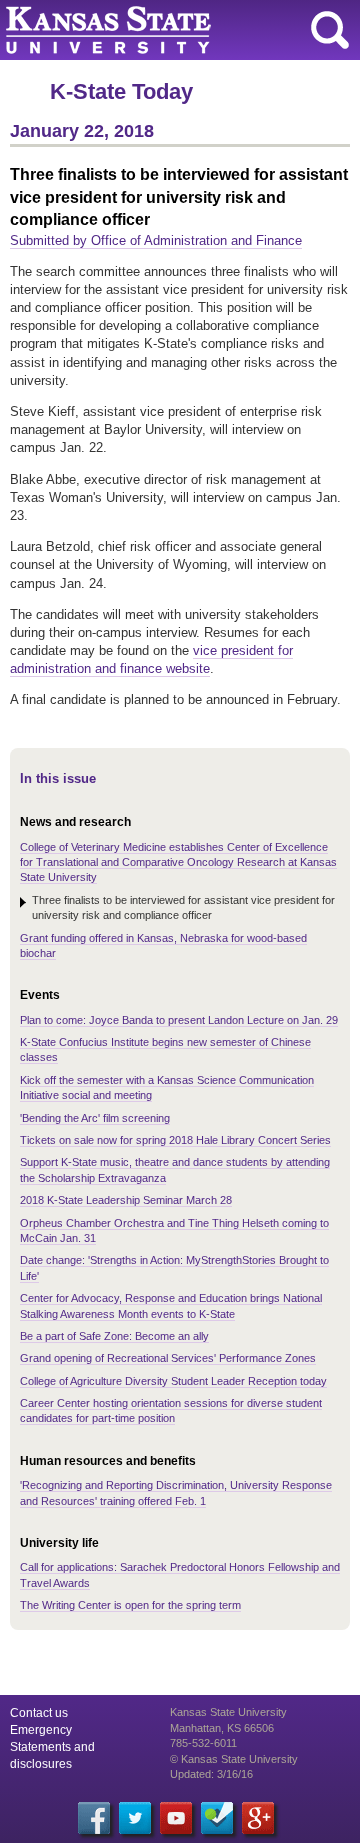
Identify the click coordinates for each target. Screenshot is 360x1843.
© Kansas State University (234, 1759)
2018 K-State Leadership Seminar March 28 (126, 1200)
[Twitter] (135, 1818)
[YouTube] (176, 1818)
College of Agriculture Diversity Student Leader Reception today (173, 1381)
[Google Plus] (258, 1818)
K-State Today (121, 91)
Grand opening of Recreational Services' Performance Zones (168, 1358)
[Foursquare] (217, 1818)
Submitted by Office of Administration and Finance (156, 240)
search (330, 30)
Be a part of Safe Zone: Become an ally (114, 1336)
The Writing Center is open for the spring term (130, 1605)
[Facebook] (94, 1818)
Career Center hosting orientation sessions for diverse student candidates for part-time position (171, 1410)
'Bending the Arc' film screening (95, 1118)
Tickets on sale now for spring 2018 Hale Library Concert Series (175, 1140)
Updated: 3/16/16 (211, 1774)
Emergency (41, 1730)
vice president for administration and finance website (151, 659)
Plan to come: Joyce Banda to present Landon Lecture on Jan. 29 (179, 1020)
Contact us (39, 1713)
